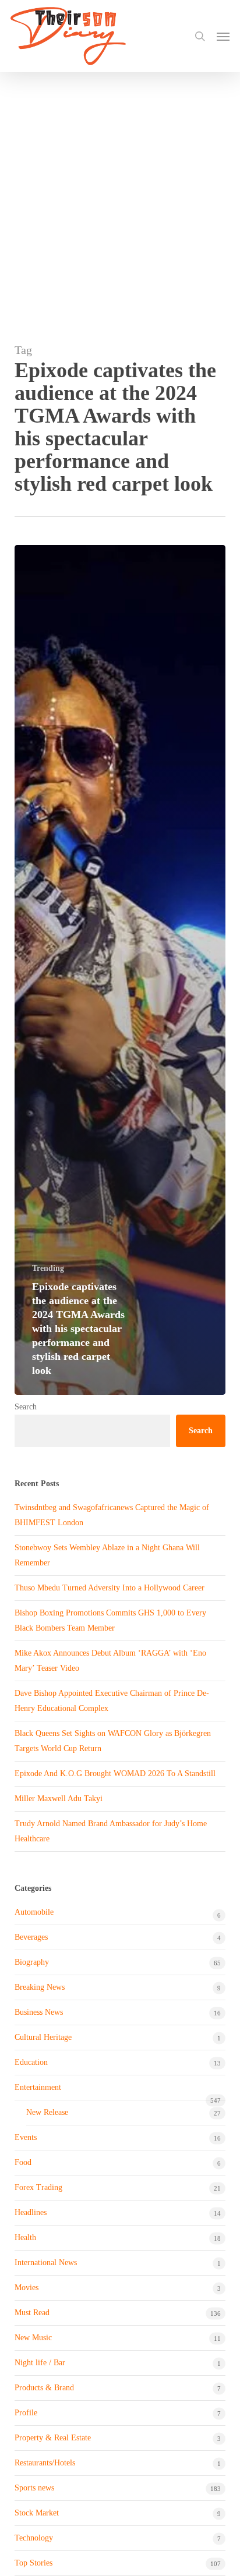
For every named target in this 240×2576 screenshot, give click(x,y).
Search (26, 1407)
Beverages (31, 1937)
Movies (27, 2288)
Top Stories (33, 2563)
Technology (34, 2538)
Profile (26, 2413)
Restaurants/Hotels (45, 2463)
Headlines (31, 2212)
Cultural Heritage (43, 2037)
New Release (47, 2112)
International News (46, 2263)
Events (26, 2137)
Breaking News (40, 1987)
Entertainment (38, 2087)
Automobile (34, 1912)
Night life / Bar (40, 2363)
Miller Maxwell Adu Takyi (59, 1799)
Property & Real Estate (53, 2438)
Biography (32, 1962)
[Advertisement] (120, 198)
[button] (223, 36)
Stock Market (37, 2513)
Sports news (34, 2488)
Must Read (32, 2313)
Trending (48, 1268)
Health (25, 2237)
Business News (39, 2012)
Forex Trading (38, 2187)
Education (31, 2062)
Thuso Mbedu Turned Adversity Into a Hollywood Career (110, 1588)
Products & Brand (44, 2388)
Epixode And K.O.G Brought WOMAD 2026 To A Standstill (115, 1774)
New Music (33, 2338)
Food (23, 2162)
